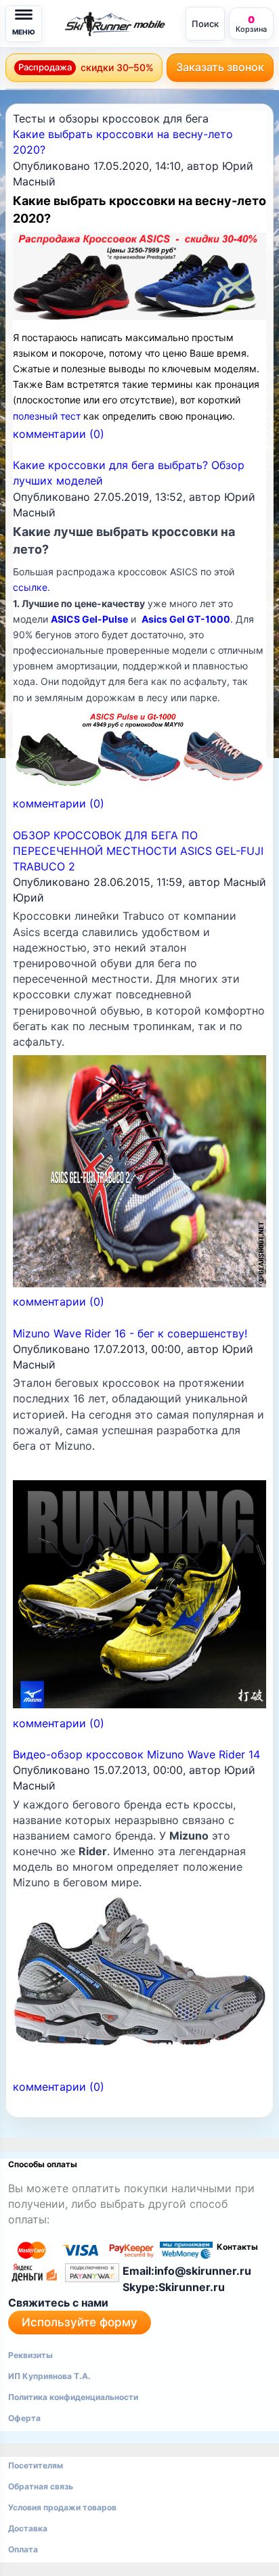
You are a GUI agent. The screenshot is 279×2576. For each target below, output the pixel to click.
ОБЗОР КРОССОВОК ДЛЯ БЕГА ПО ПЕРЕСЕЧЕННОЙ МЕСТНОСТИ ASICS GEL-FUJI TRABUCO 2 (138, 851)
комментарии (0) (59, 434)
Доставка (28, 2528)
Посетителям (36, 2465)
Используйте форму (80, 2322)
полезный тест (47, 416)
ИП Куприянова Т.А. (49, 2376)
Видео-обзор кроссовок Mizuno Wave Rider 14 (136, 1754)
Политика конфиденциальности (73, 2397)
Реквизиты (30, 2355)
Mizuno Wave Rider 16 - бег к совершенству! (130, 1333)
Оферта (24, 2418)
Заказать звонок (220, 67)
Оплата (23, 2549)
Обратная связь (41, 2486)
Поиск (205, 24)
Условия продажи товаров (62, 2507)
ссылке (30, 587)
